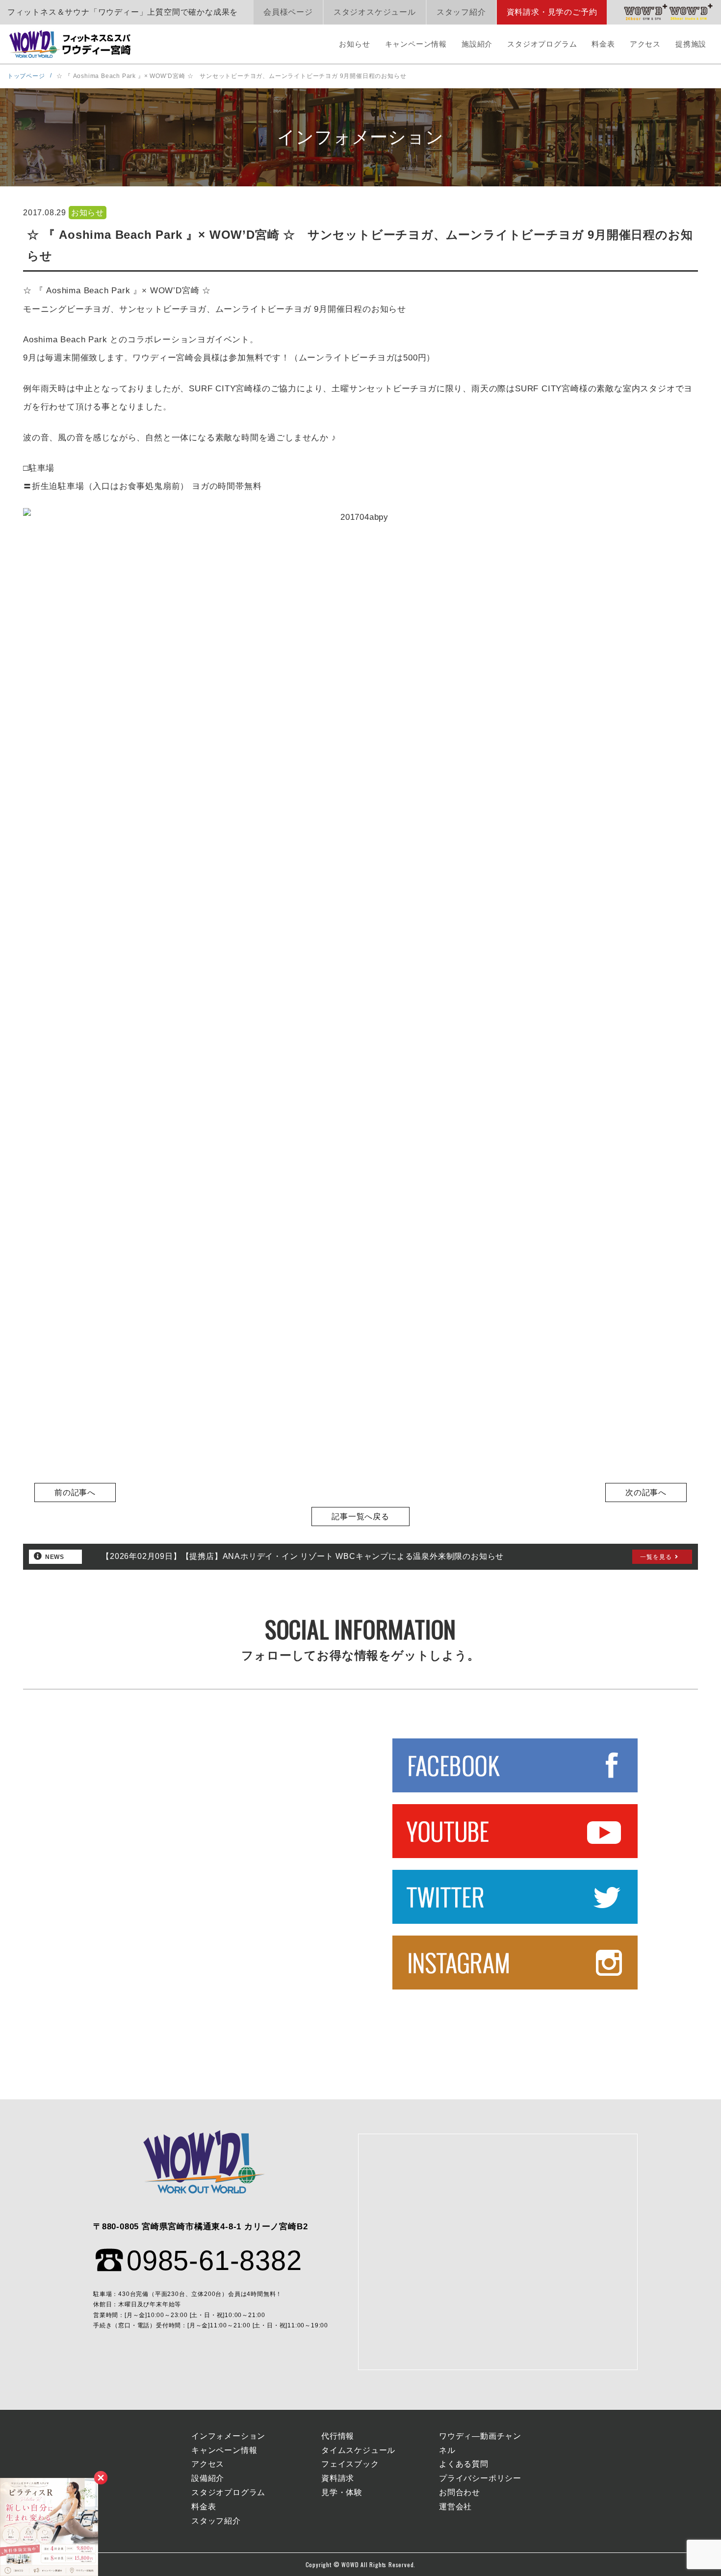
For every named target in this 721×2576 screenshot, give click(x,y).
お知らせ (354, 44)
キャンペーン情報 (416, 44)
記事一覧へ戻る (360, 1517)
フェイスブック (350, 2464)
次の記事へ (646, 1492)
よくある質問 (464, 2464)
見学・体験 (342, 2492)
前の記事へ (75, 1492)
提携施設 (691, 44)
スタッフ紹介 (461, 12)
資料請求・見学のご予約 (552, 12)
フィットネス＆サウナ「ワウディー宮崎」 (71, 44)
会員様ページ (288, 12)
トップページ (26, 76)
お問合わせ (460, 2492)
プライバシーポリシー (480, 2478)
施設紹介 (477, 44)
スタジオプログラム (542, 44)
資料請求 (338, 2478)
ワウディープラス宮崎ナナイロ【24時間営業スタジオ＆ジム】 (691, 12)
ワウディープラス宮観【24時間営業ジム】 (646, 12)
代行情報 (338, 2436)
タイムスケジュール (358, 2450)
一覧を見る (656, 1557)
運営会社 (455, 2507)
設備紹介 (208, 2478)
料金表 (603, 44)
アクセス (645, 44)
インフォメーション (228, 2436)
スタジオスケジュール (375, 12)
